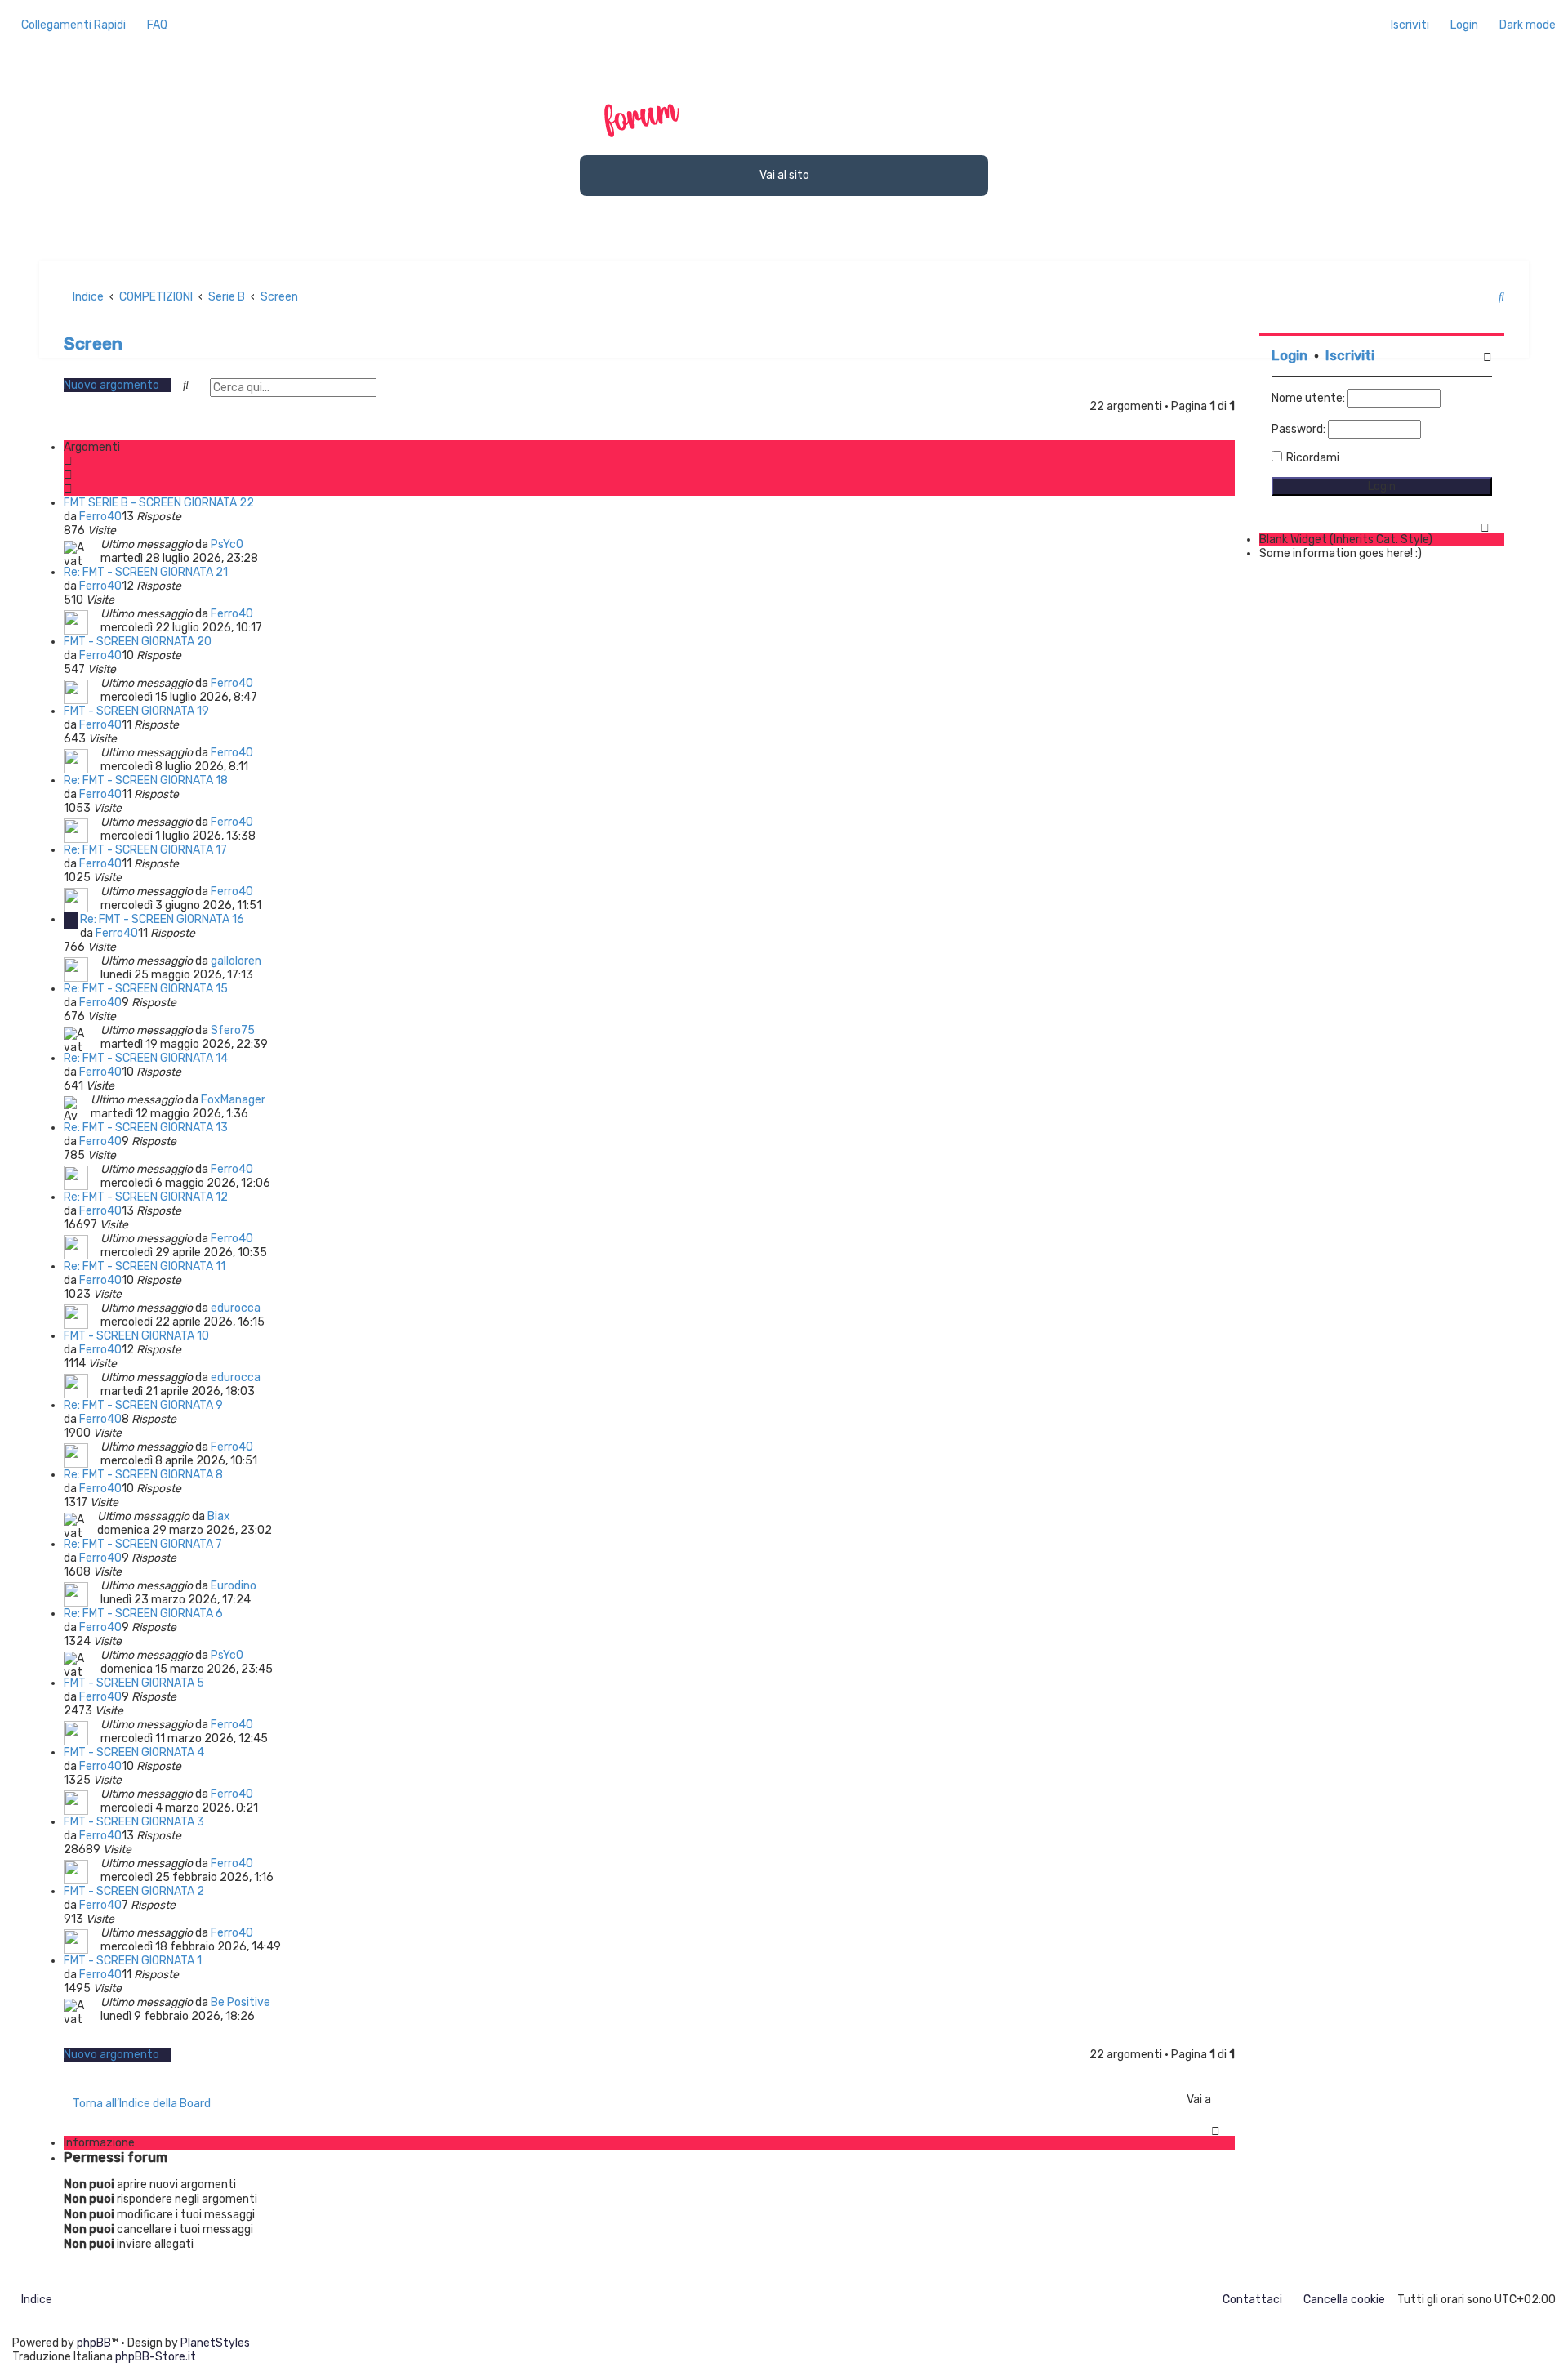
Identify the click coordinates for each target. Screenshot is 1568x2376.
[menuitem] (153, 25)
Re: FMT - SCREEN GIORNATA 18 (146, 780)
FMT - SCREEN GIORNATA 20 (138, 642)
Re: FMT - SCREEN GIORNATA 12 (146, 1197)
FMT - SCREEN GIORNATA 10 (136, 1336)
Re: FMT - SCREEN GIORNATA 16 (162, 919)
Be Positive (241, 2002)
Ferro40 (100, 517)
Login (1290, 356)
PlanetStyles (215, 2343)
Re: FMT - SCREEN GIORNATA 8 (143, 1475)
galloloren (236, 961)
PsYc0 (227, 544)
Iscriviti (1350, 356)
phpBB (94, 2343)
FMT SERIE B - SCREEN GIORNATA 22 (159, 503)
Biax (219, 1516)
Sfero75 (233, 1030)
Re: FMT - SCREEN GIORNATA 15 (146, 989)
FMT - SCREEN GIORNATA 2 (134, 1891)
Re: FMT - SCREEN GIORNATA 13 (146, 1128)
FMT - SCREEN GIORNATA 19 (136, 711)
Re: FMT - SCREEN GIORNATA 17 (145, 850)
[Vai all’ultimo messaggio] (250, 544)
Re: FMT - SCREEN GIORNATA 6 (143, 1614)
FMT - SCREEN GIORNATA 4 (134, 1752)
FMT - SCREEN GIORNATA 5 (134, 1683)
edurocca (236, 1308)
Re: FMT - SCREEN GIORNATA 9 (143, 1405)
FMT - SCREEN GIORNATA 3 (134, 1822)
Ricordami (1313, 458)
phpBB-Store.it (156, 2357)
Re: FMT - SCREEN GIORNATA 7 (143, 1544)
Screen (93, 343)
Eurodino (234, 1586)
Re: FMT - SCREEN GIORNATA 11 (145, 1266)
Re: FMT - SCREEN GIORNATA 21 (146, 572)
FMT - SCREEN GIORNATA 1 (133, 1961)
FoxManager (233, 1100)
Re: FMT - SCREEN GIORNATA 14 (146, 1058)
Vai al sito (784, 175)
